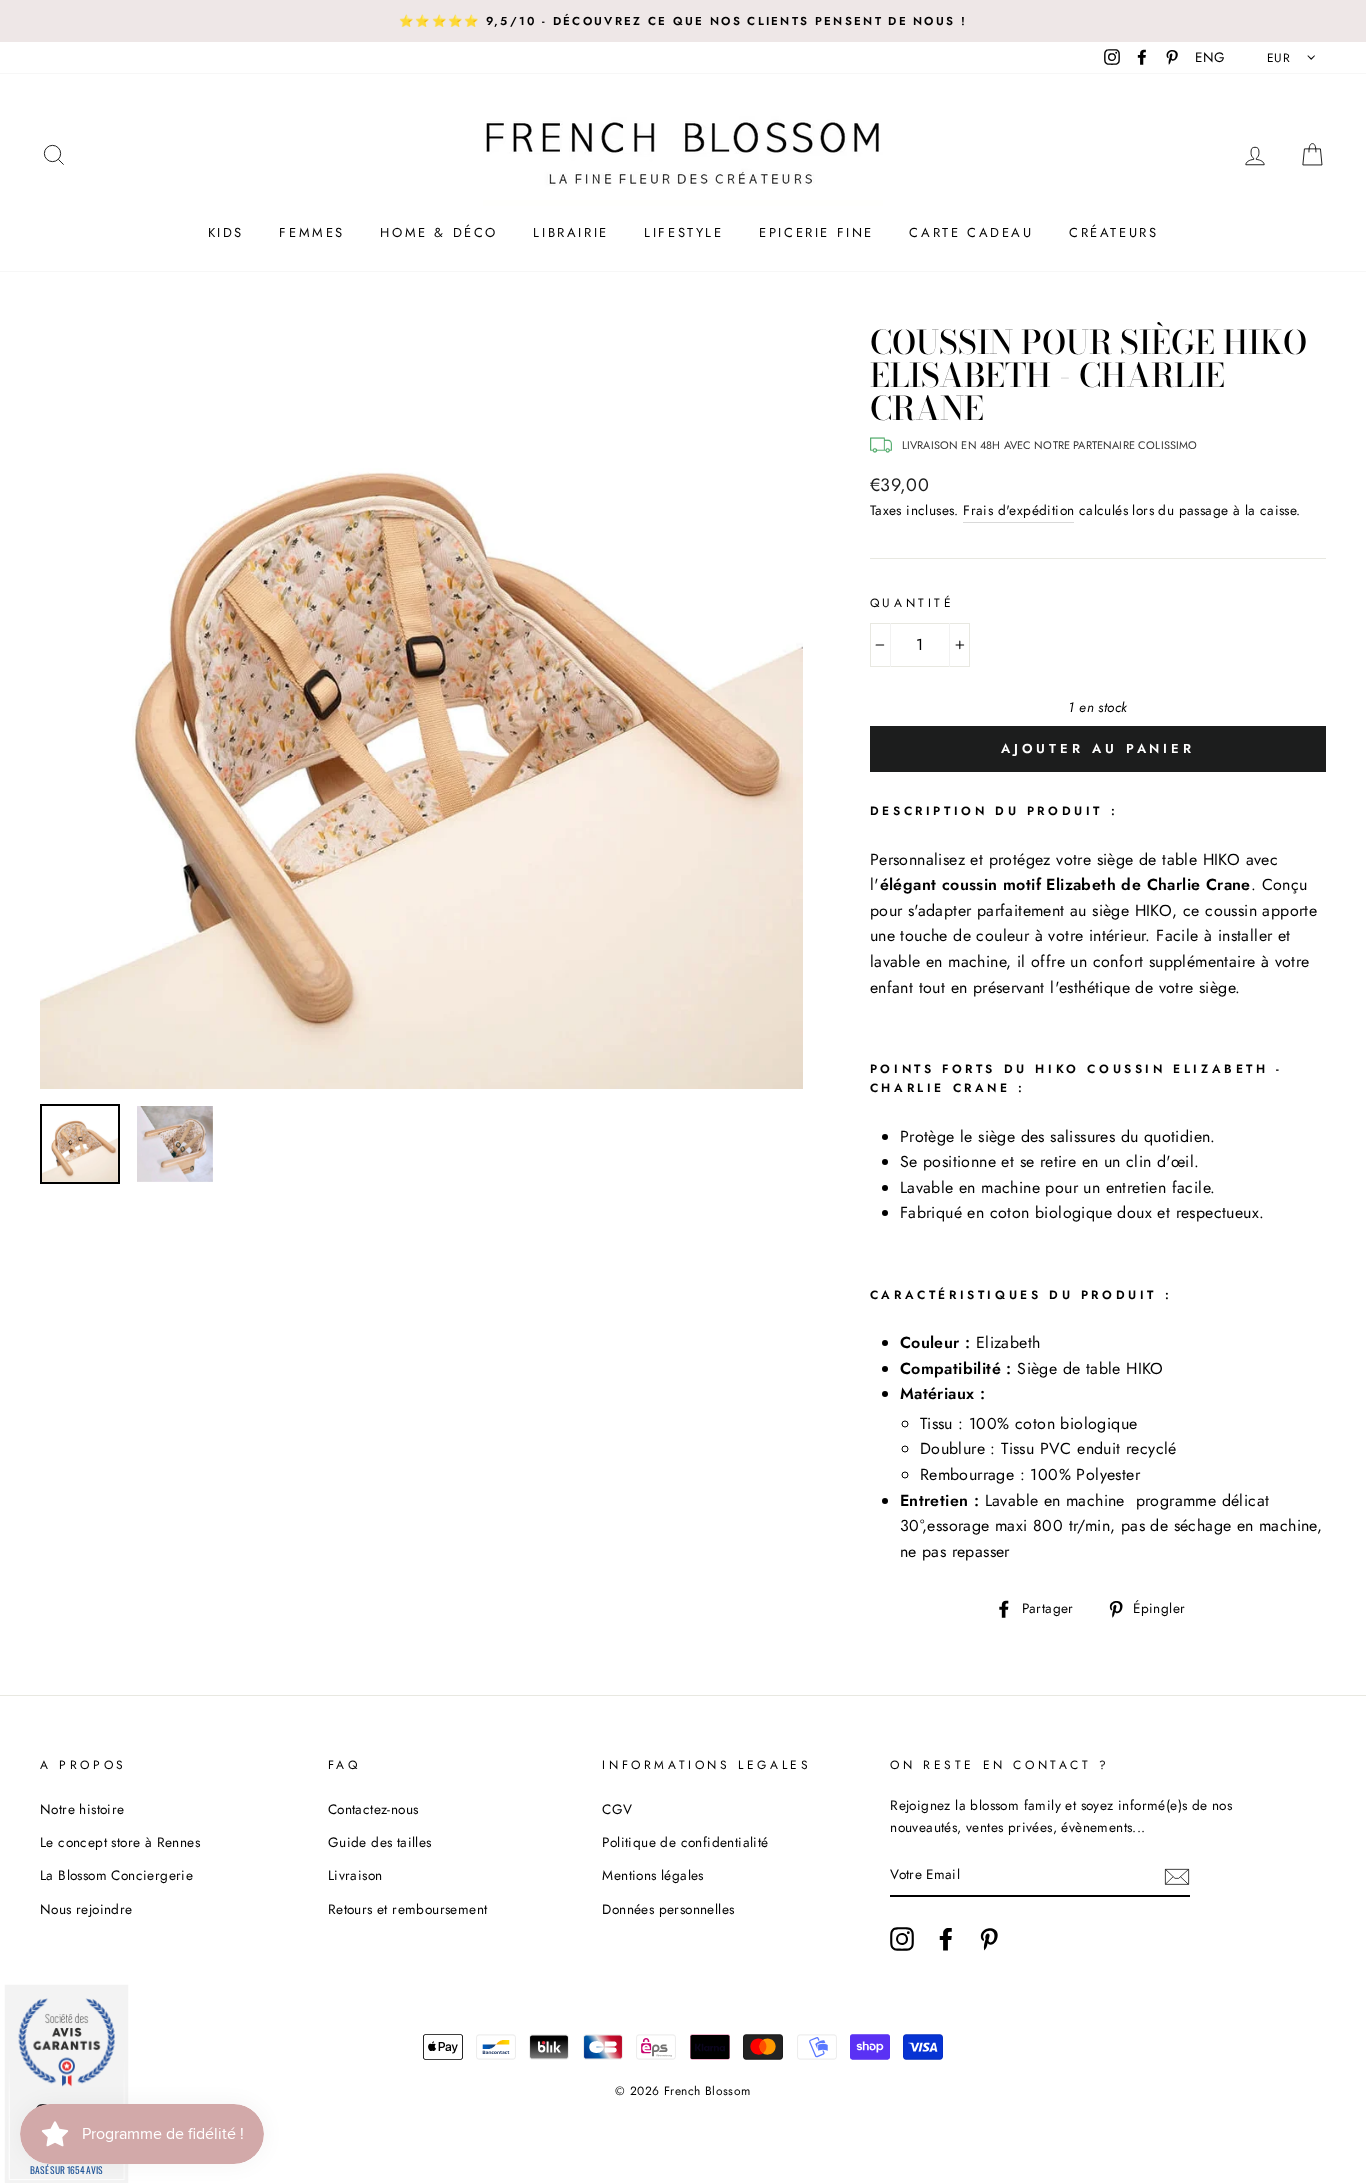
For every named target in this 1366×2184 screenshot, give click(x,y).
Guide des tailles (380, 1842)
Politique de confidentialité (685, 1842)
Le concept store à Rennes (120, 1842)
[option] (683, 21)
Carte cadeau (971, 232)
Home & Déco (439, 232)
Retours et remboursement (408, 1909)
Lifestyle (683, 232)
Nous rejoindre (86, 1909)
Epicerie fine (816, 232)
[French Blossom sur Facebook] (946, 1939)
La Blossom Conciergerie (116, 1875)
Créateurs (1113, 232)
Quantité (912, 603)
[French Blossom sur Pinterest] (989, 1939)
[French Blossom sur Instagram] (902, 1939)
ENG (1210, 57)
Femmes (312, 232)
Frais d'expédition (1018, 510)
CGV (617, 1809)
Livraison (355, 1875)
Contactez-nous (373, 1809)
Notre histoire (82, 1809)
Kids (226, 232)
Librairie (570, 232)
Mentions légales (652, 1875)
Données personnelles (668, 1909)
